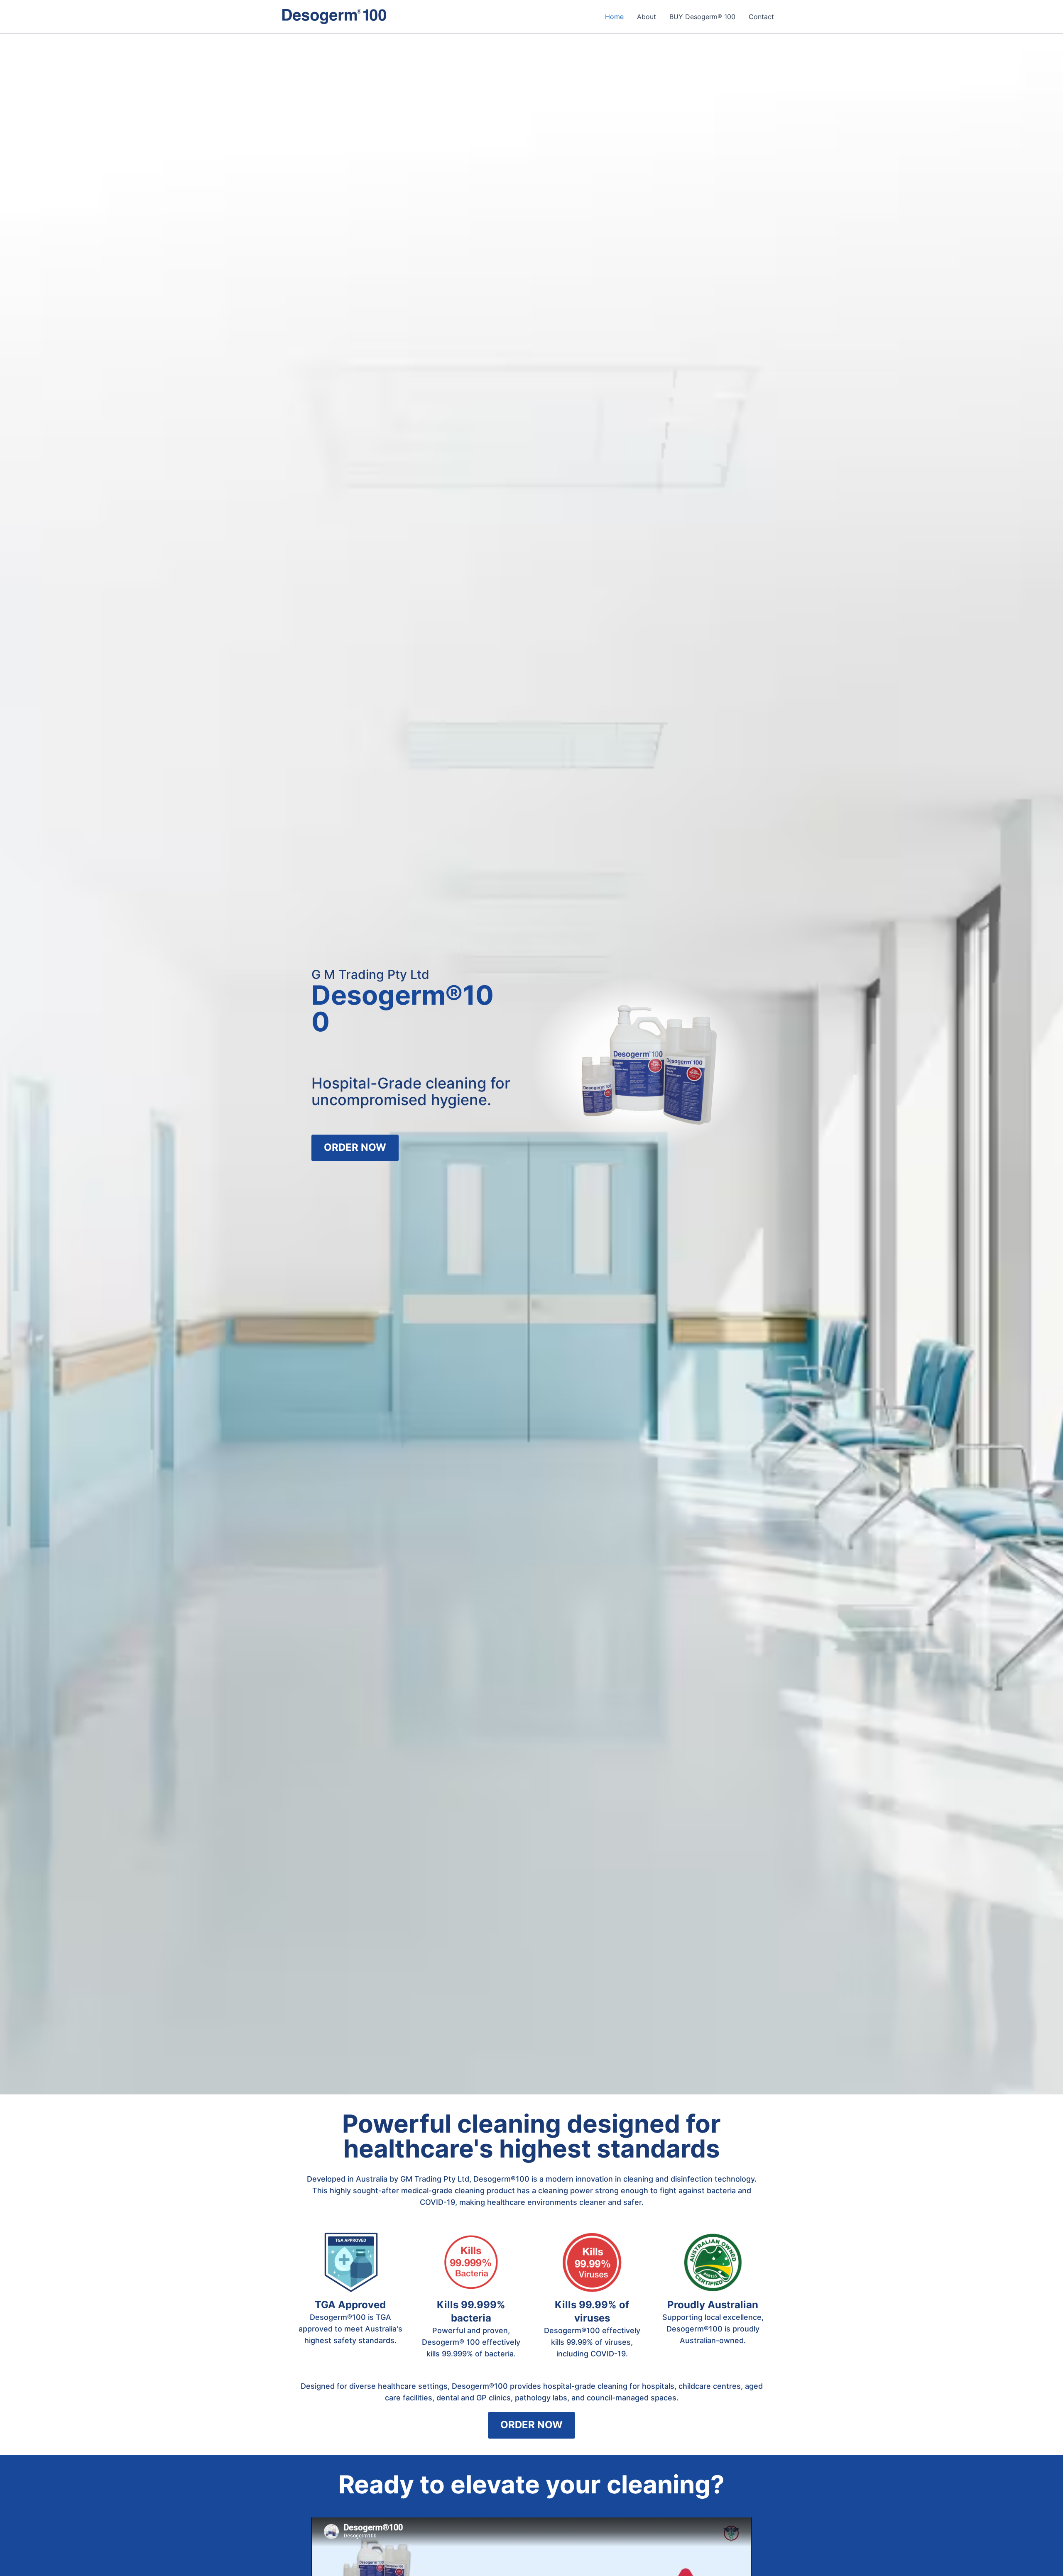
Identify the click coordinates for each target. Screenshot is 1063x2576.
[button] (355, 1148)
